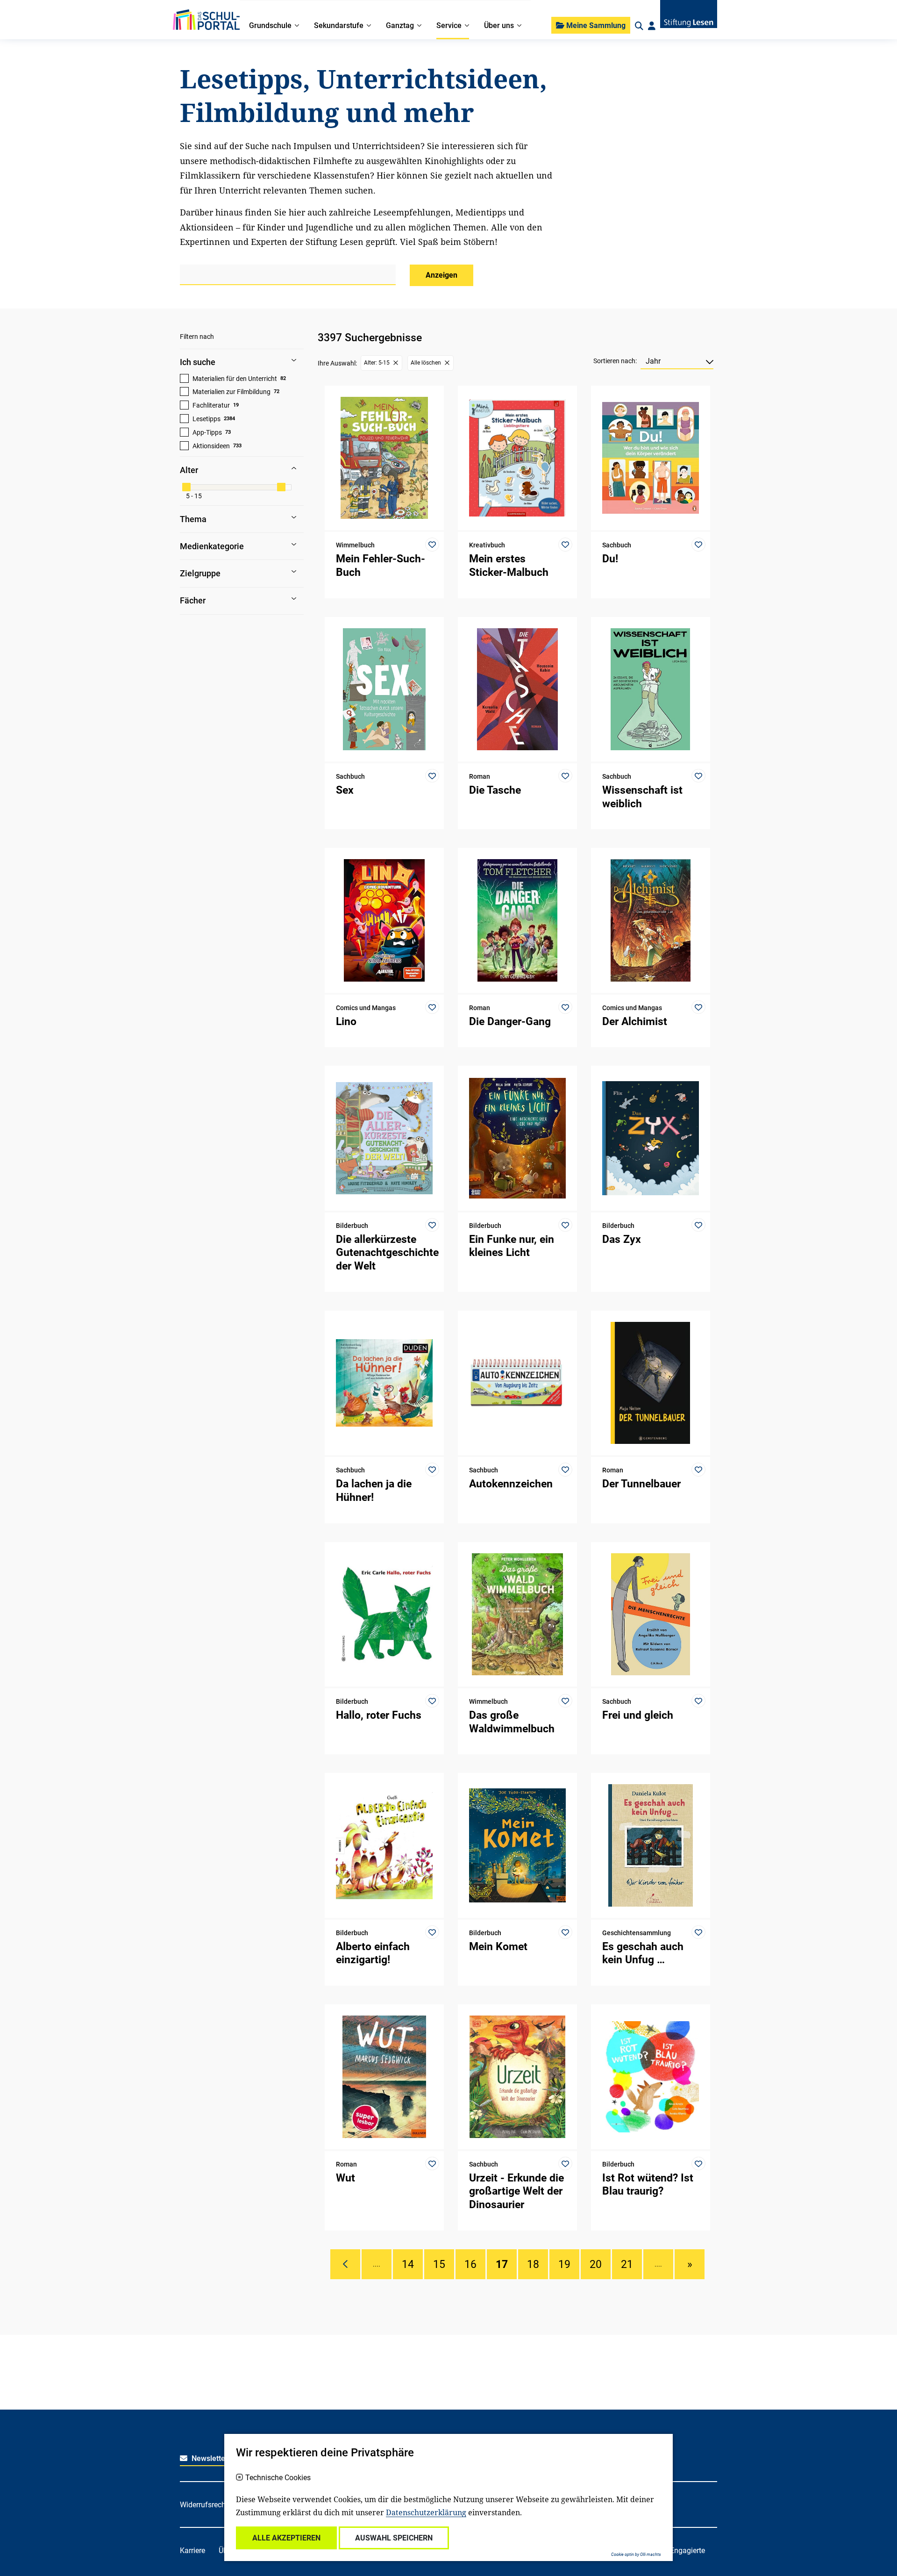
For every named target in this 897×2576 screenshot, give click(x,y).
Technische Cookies (278, 2478)
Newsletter (209, 2458)
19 (564, 2264)
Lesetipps (206, 419)
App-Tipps (207, 432)
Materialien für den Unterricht (235, 379)
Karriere (192, 2551)
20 (596, 2264)
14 (408, 2264)
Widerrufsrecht (204, 2505)
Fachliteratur (211, 405)
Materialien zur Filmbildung (231, 392)
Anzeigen (441, 275)
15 (439, 2264)
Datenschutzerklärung (426, 2512)
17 (502, 2264)
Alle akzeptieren (286, 2538)
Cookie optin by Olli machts (636, 2554)
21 (627, 2264)
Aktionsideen (211, 446)
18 (533, 2264)
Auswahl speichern (394, 2538)
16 (470, 2264)
